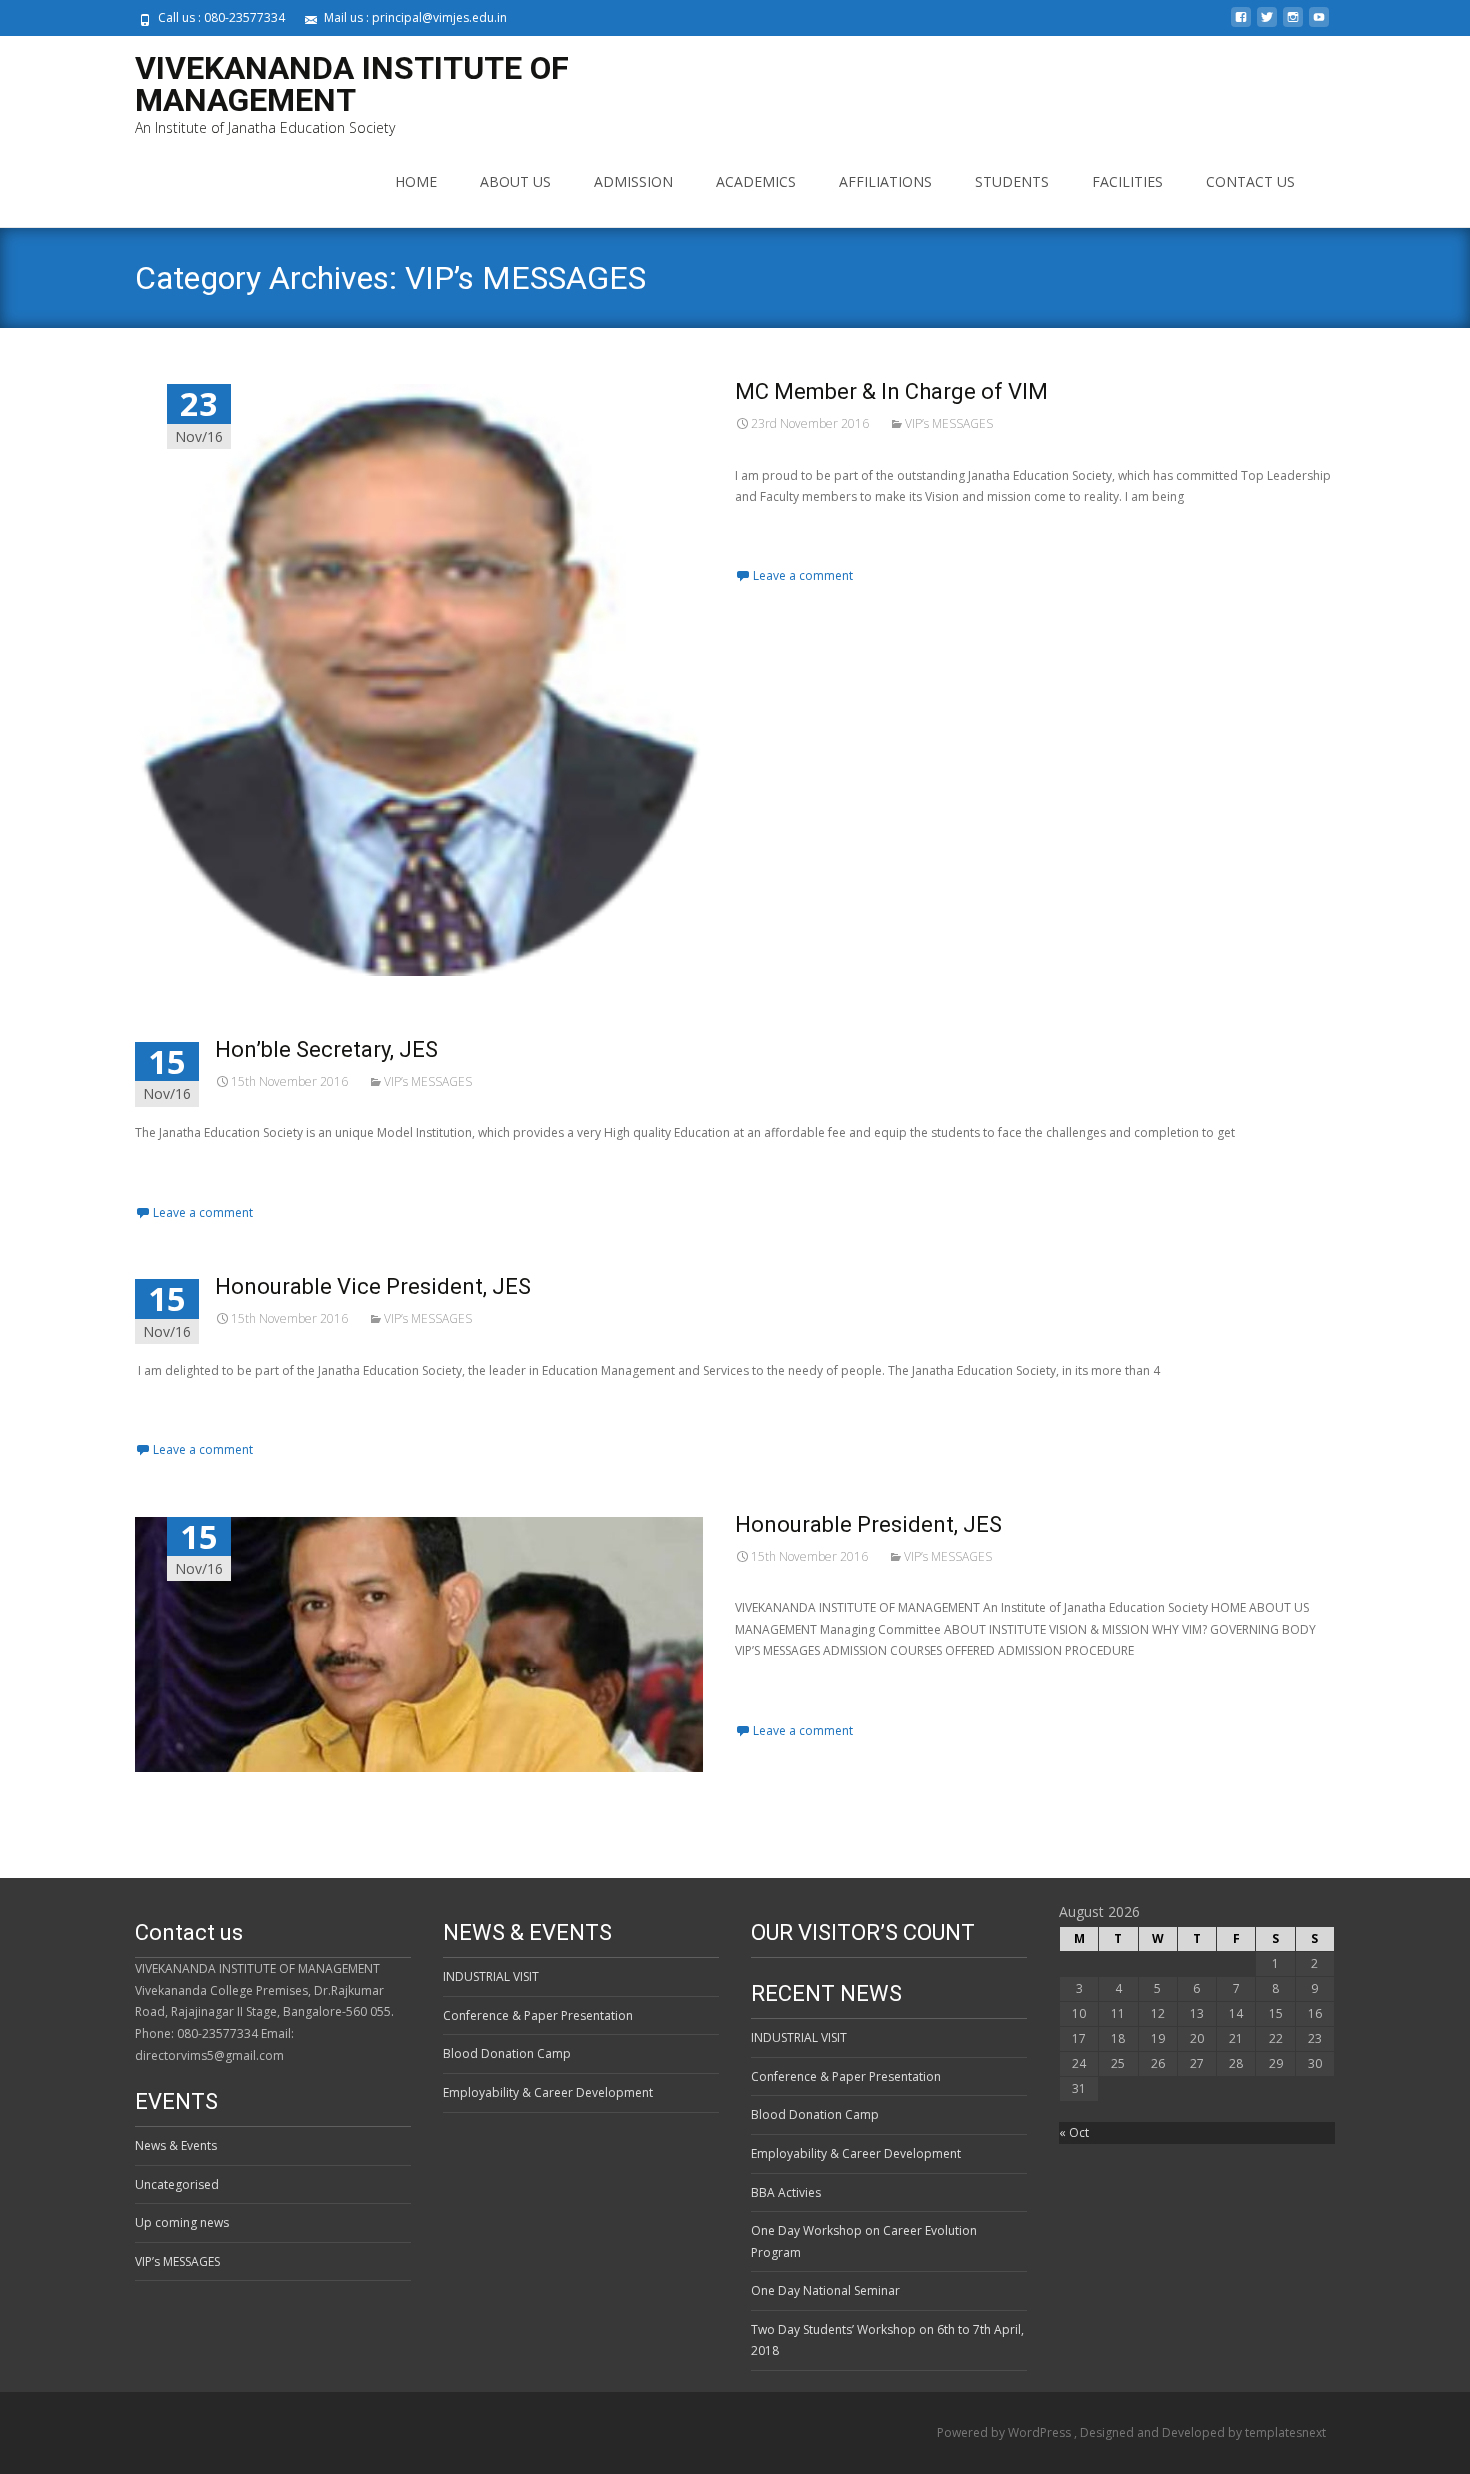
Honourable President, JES (868, 1524)
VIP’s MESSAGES (949, 423)
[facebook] (1241, 24)
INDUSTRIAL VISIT (491, 1976)
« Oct (1074, 2132)
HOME (416, 181)
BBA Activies (786, 2192)
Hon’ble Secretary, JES (326, 1049)
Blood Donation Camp (507, 2053)
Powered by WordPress (1005, 2432)
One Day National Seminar (825, 2290)
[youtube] (1319, 24)
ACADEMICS (756, 181)
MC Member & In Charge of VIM (891, 391)
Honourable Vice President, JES (373, 1286)
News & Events (176, 2145)
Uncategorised (177, 2184)
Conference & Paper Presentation (538, 2015)
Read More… (774, 530)
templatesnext (1285, 2432)
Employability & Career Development (548, 2092)
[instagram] (1293, 24)
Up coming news (182, 2222)
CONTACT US (1250, 181)
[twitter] (1267, 24)
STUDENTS (1012, 181)
